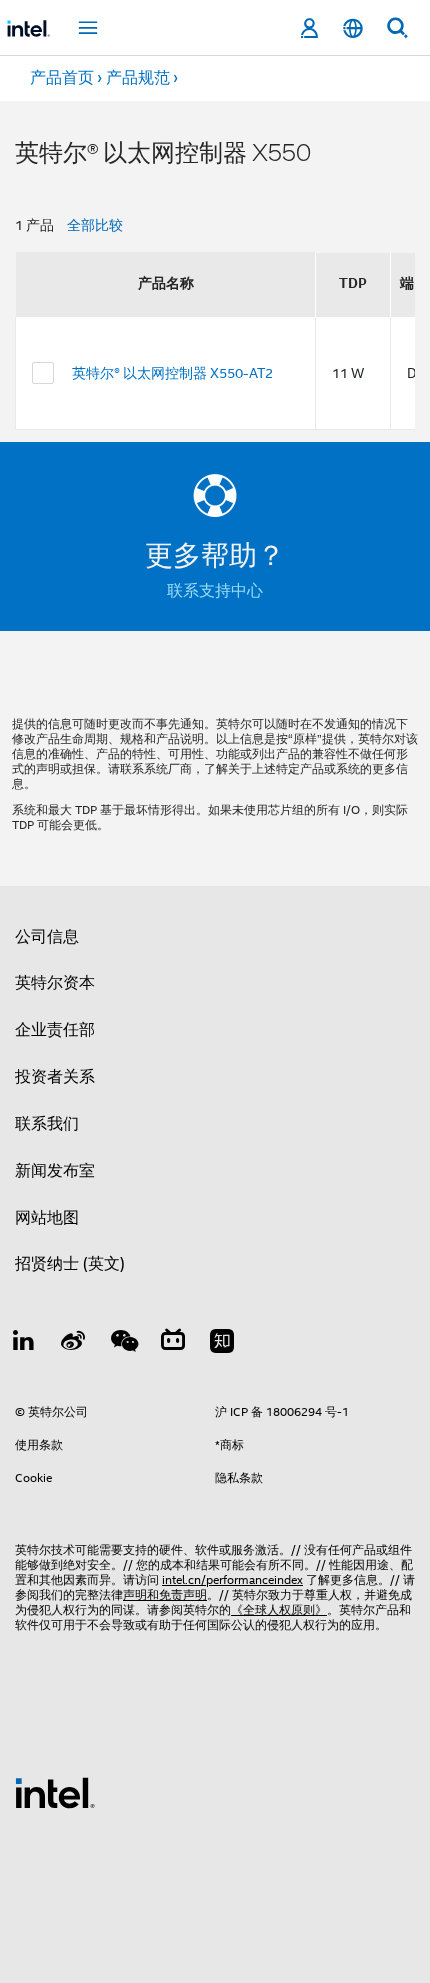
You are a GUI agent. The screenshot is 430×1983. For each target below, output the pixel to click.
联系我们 (47, 1124)
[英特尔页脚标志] (55, 1792)
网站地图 (47, 1218)
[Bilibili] (173, 1344)
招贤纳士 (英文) (70, 1264)
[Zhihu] (222, 1344)
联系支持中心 (215, 591)
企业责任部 (55, 1030)
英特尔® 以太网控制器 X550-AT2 (172, 373)
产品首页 (62, 78)
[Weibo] (74, 1344)
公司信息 (47, 937)
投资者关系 (55, 1077)
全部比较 (95, 225)
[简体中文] (353, 28)
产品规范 (138, 78)
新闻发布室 (55, 1171)
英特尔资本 (55, 983)
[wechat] (123, 1344)
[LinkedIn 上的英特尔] (24, 1344)
